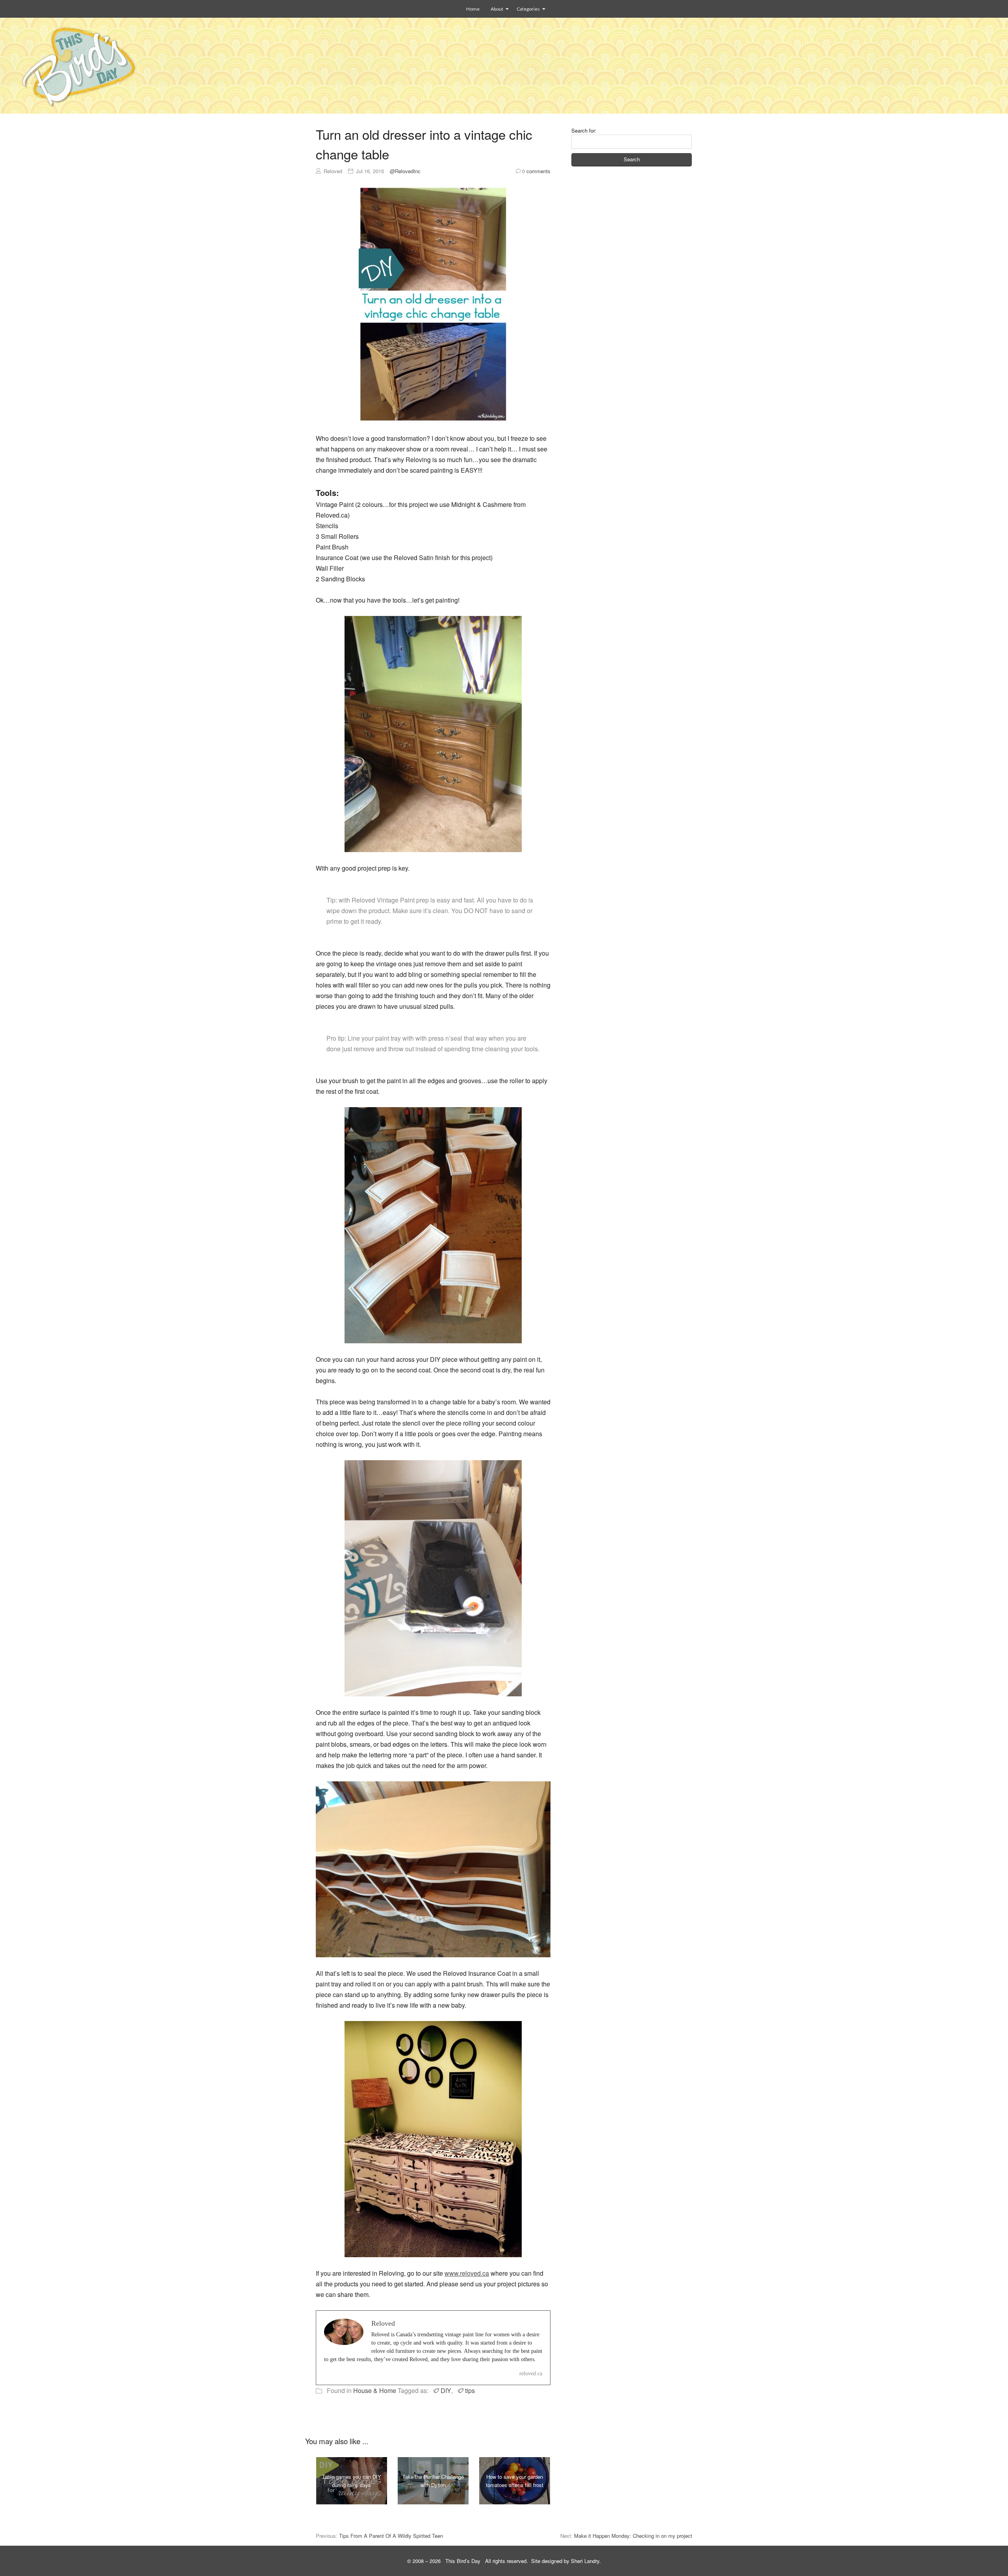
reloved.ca (531, 2374)
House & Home (375, 2390)
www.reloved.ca (467, 2273)
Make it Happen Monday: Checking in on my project (633, 2536)
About (497, 9)
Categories (528, 9)
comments (536, 171)
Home (473, 9)
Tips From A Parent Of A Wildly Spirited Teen (391, 2536)
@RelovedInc (405, 171)
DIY (446, 2390)
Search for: (584, 130)
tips (470, 2390)
